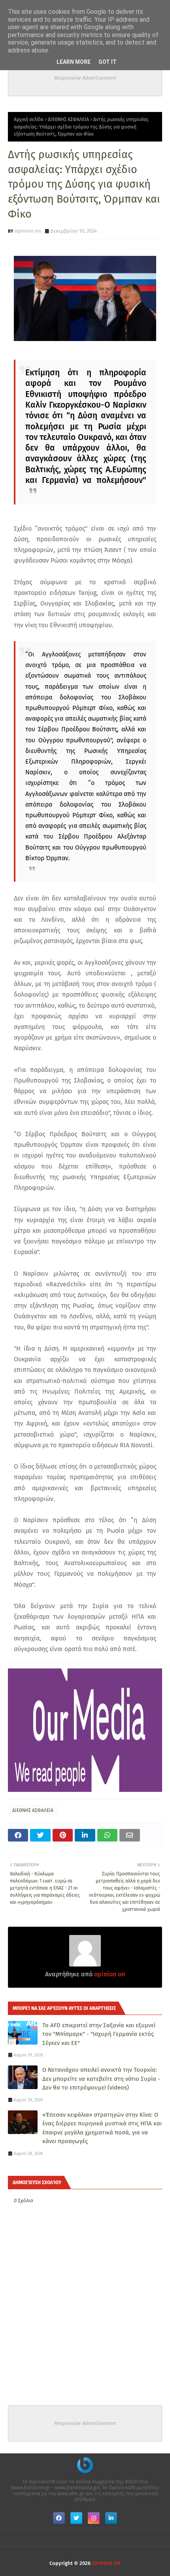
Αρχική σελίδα (29, 119)
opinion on (28, 231)
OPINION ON (106, 2563)
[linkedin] (111, 2518)
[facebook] (59, 2518)
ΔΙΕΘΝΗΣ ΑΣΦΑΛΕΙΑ (68, 119)
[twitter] (76, 2518)
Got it (108, 62)
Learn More (74, 62)
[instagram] (94, 2518)
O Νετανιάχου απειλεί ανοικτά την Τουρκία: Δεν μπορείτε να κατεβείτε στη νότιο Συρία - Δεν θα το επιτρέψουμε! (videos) (101, 2079)
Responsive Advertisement (85, 78)
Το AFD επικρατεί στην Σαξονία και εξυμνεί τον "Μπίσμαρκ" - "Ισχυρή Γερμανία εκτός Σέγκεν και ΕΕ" (99, 2034)
